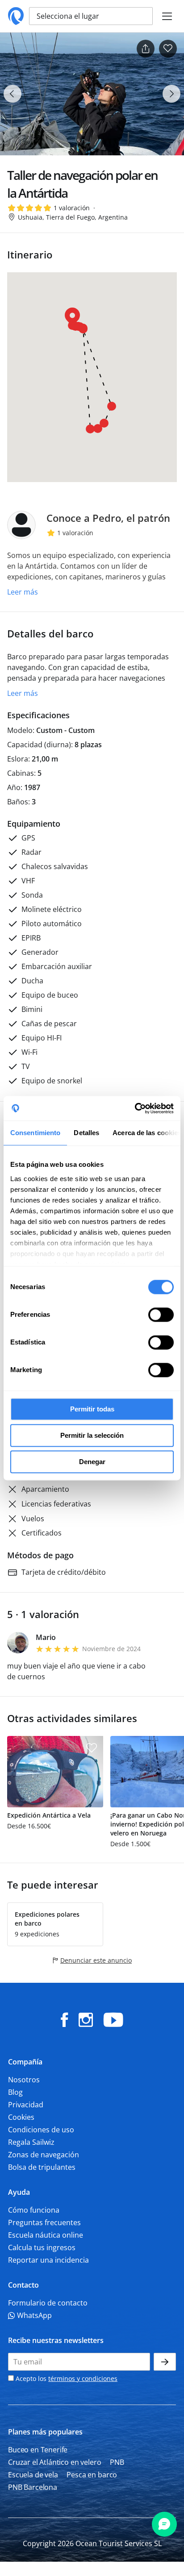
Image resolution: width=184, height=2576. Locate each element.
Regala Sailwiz (31, 2142)
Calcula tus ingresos (42, 2247)
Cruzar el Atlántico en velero (54, 2462)
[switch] (161, 1315)
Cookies (21, 2117)
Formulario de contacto (48, 2303)
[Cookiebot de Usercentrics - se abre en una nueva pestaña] (135, 1108)
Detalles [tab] (86, 1133)
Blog (15, 2092)
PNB (117, 2462)
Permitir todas (92, 1409)
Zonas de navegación (44, 2155)
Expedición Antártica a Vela (49, 1815)
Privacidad (26, 2105)
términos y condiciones (83, 2378)
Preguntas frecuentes (44, 2222)
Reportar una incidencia (48, 2260)
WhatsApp (33, 2315)
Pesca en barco (92, 2475)
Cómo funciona (34, 2210)
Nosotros (24, 2080)
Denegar (92, 1462)
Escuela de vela (33, 2475)
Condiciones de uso (41, 2130)
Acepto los (66, 2378)
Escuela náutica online (46, 2235)
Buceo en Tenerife (38, 2450)
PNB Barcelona (33, 2487)
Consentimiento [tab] (35, 1133)
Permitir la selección (92, 1435)
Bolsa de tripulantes (42, 2167)
